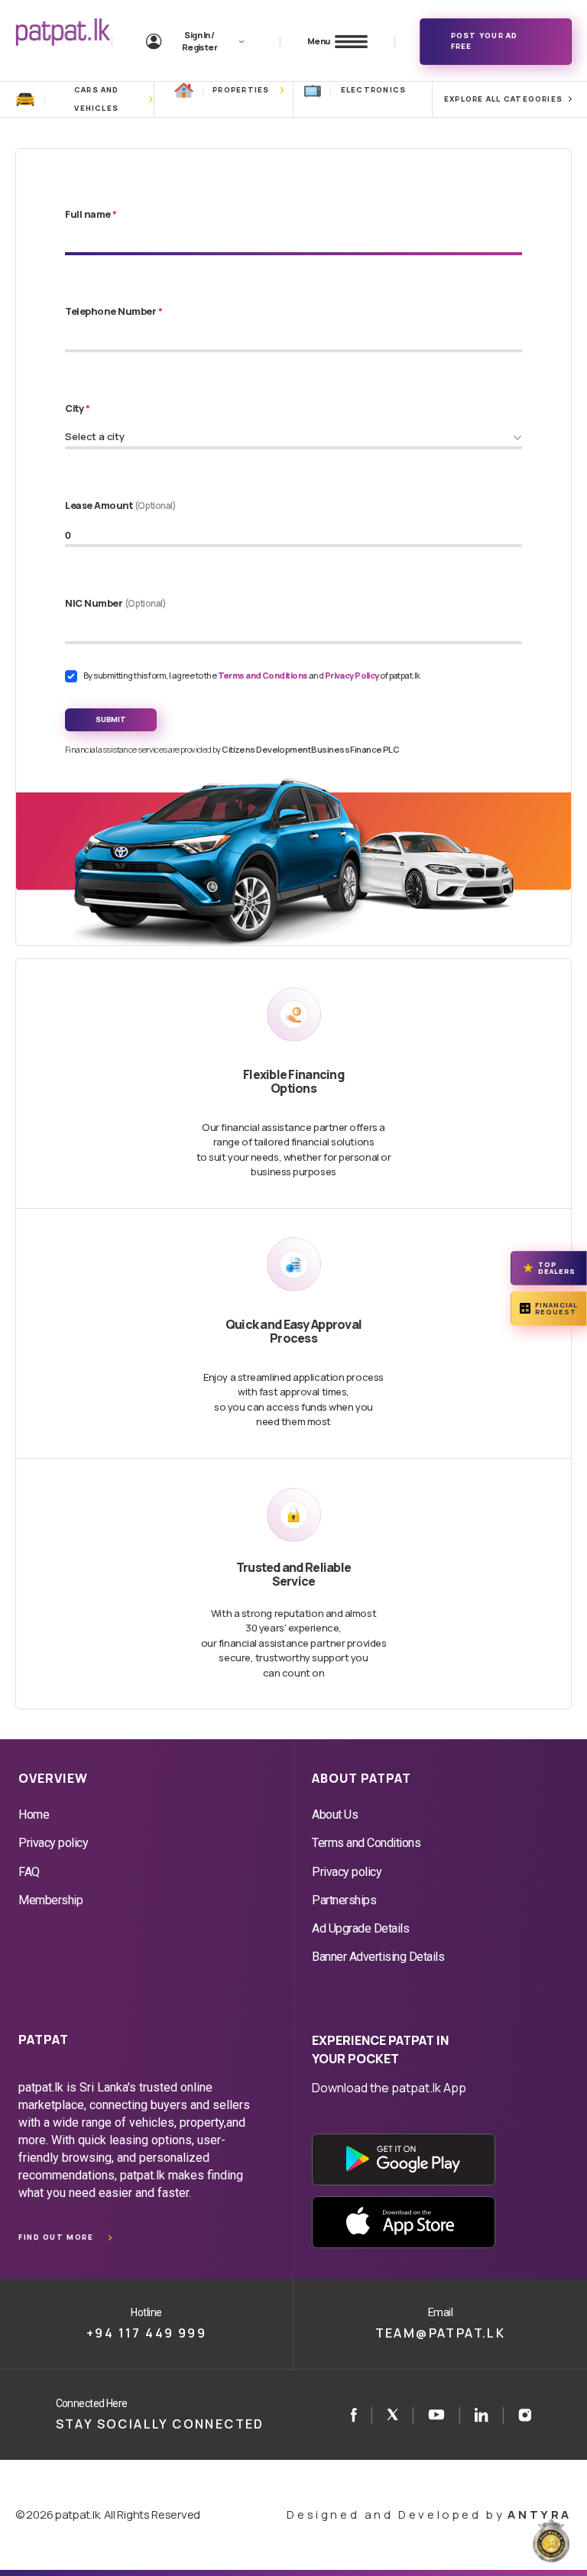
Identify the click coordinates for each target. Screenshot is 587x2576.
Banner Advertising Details (378, 1957)
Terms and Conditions (263, 675)
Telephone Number (114, 311)
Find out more (56, 2237)
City (77, 408)
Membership (50, 1900)
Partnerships (344, 1900)
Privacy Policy (353, 675)
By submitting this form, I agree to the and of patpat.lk (252, 675)
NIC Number (116, 603)
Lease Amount (121, 505)
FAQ (29, 1872)
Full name (91, 214)
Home (34, 1815)
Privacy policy (53, 1843)
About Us (335, 1815)
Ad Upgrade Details (360, 1928)
